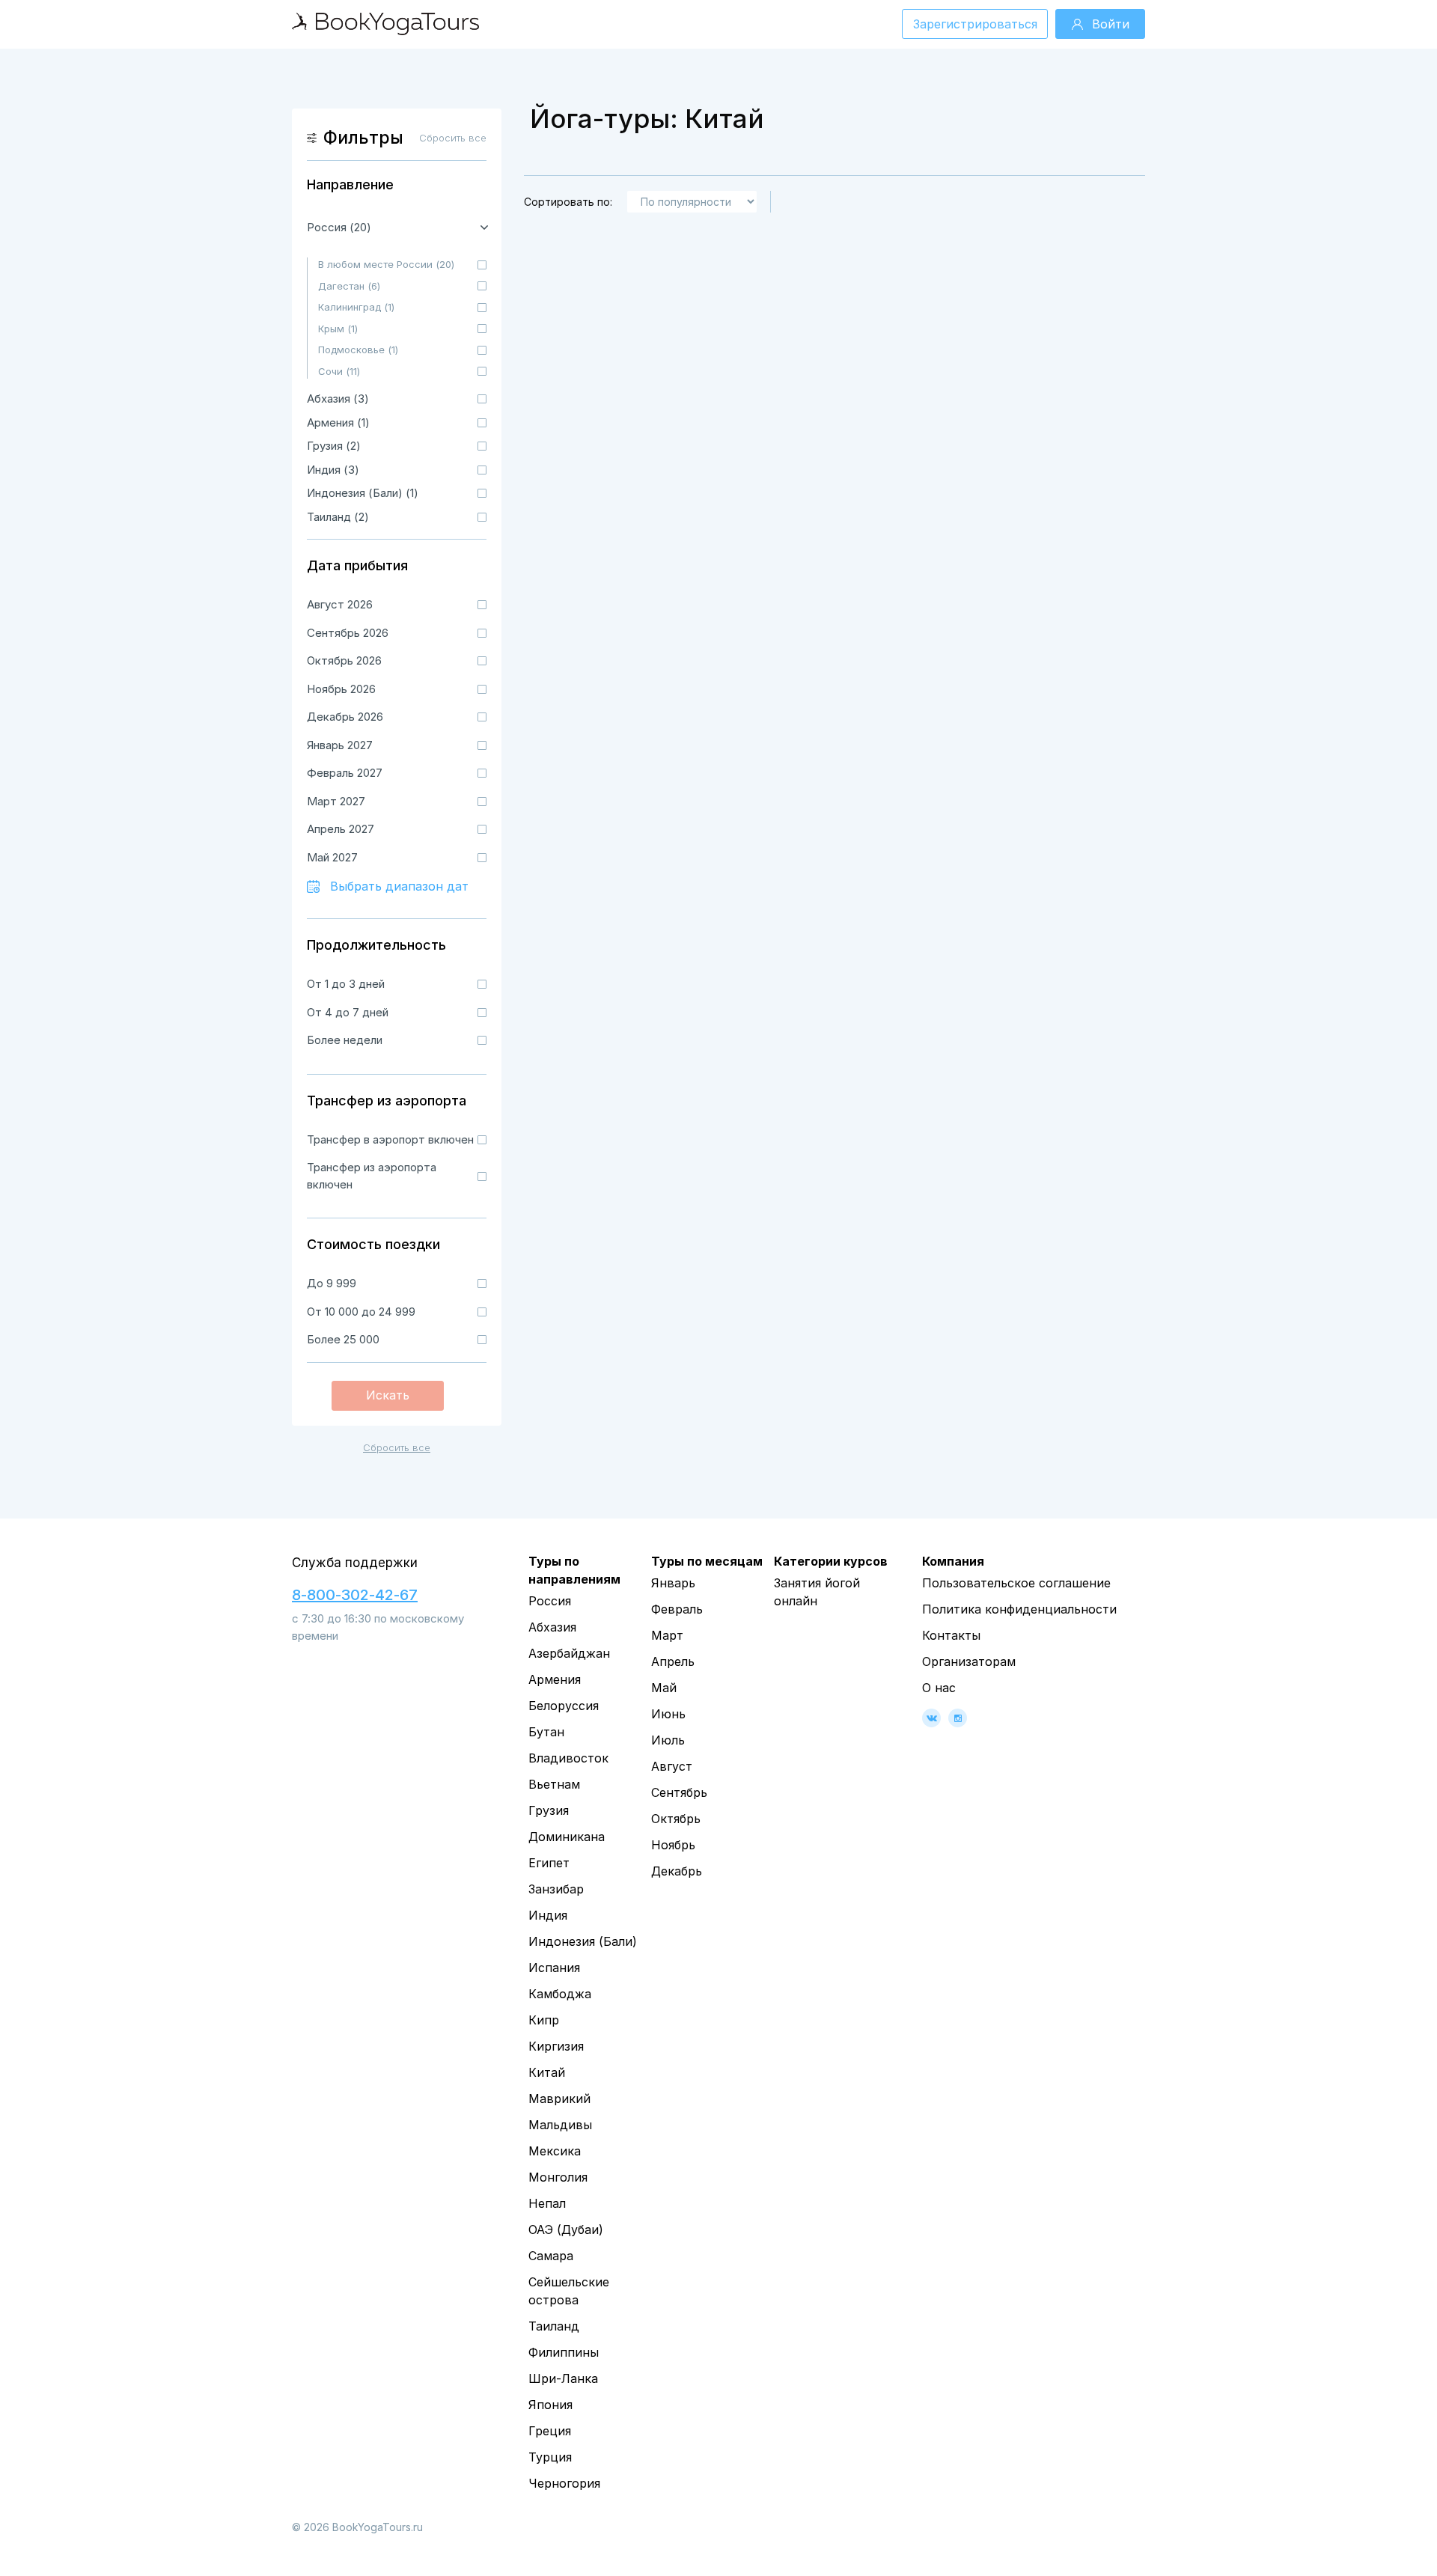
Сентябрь (679, 1792)
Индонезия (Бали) (583, 1941)
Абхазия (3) (338, 399)
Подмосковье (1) (358, 350)
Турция (550, 2457)
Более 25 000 (343, 1339)
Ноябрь (673, 1845)
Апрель (673, 1661)
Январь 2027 (340, 745)
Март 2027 (336, 801)
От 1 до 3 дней (346, 984)
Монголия (558, 2177)
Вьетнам (554, 1784)
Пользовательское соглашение (1016, 1583)
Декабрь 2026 (345, 717)
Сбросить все (397, 1447)
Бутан (546, 1732)
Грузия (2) (334, 446)
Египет (549, 1863)
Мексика (555, 2151)
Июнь (668, 1714)
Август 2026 (340, 604)
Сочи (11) (339, 371)
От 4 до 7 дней (348, 1012)
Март (667, 1635)
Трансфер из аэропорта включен (372, 1176)
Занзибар (556, 1889)
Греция (550, 2431)
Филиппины (564, 2352)
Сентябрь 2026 (348, 633)
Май (664, 1688)
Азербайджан (569, 1653)
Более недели (345, 1040)
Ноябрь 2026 (341, 689)
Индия (548, 1915)
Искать (388, 1395)
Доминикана (567, 1837)
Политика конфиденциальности (1019, 1609)
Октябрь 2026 (344, 660)
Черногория (564, 2483)
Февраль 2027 (345, 773)
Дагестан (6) (349, 286)
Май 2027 (332, 857)
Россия (550, 1601)
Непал (547, 2203)
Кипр (544, 2020)
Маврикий (559, 2099)
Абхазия (552, 1627)
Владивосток (568, 1758)
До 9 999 (332, 1283)
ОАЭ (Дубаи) (566, 2229)
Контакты (951, 1635)
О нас (939, 1688)
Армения (555, 1679)
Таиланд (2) (338, 517)
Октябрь (676, 1819)
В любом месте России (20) (386, 264)
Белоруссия (564, 1706)
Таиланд (554, 2326)
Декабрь (677, 1871)
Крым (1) (338, 329)
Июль (668, 1740)
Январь (673, 1583)
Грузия (549, 1810)
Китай (547, 2072)
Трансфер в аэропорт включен (390, 1139)
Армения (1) (338, 422)
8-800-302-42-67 (355, 1595)
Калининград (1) (356, 307)
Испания (554, 1968)
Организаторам (969, 1661)
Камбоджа (560, 1994)
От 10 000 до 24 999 (361, 1312)
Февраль (677, 1609)
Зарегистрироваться (975, 24)
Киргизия (556, 2046)
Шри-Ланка (563, 2378)
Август (672, 1766)
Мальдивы (560, 2125)
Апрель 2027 (341, 829)
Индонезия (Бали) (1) (363, 493)
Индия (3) (333, 470)
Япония (550, 2405)
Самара (551, 2256)
